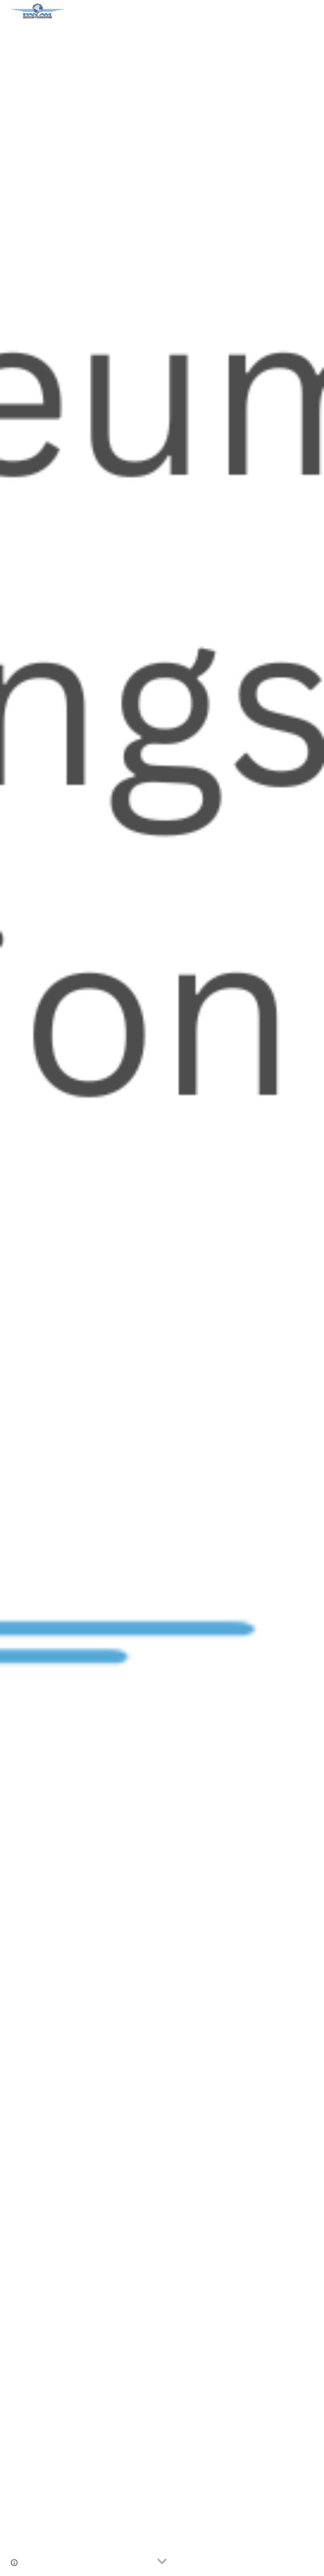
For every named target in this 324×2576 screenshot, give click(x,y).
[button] (162, 2562)
